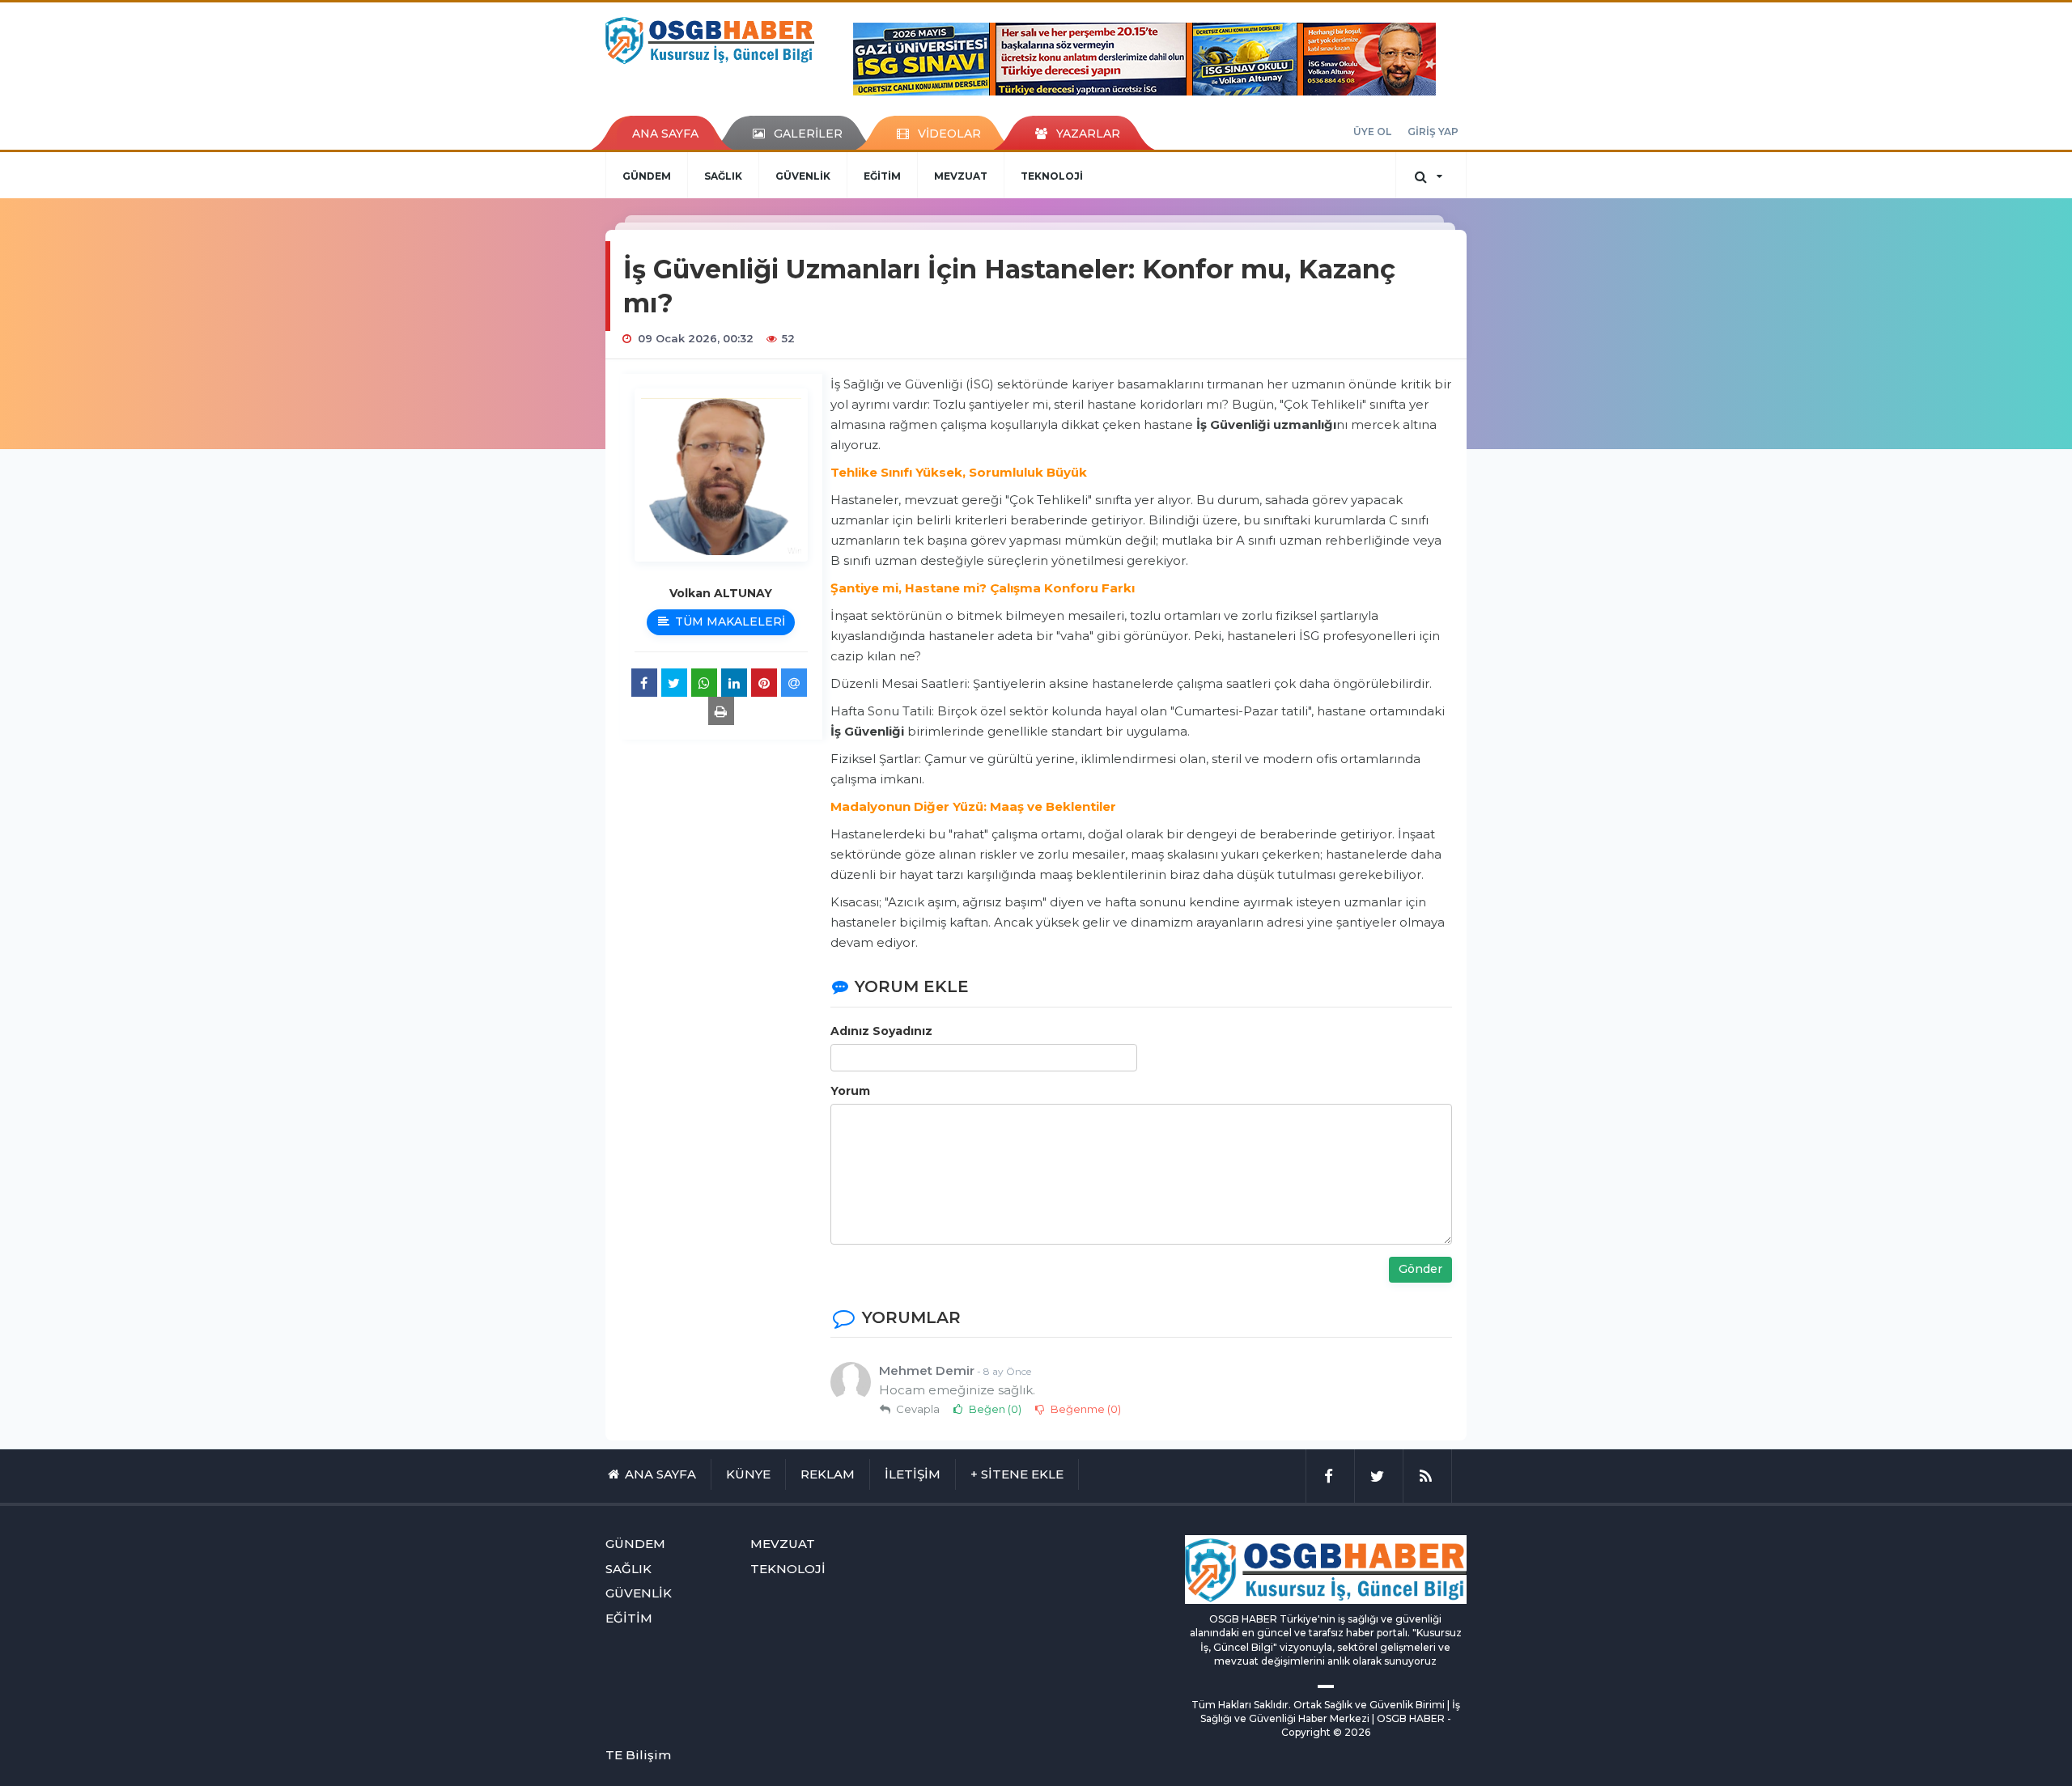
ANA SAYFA (665, 134)
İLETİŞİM (913, 1474)
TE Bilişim (638, 1755)
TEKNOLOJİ (1052, 176)
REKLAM (828, 1474)
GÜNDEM (647, 176)
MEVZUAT (961, 176)
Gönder (1420, 1269)
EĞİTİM (882, 176)
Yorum (850, 1091)
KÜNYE (748, 1474)
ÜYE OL (1372, 132)
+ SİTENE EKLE (1017, 1474)
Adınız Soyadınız (881, 1031)
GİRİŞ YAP (1433, 132)
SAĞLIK (723, 176)
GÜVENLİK (803, 176)
